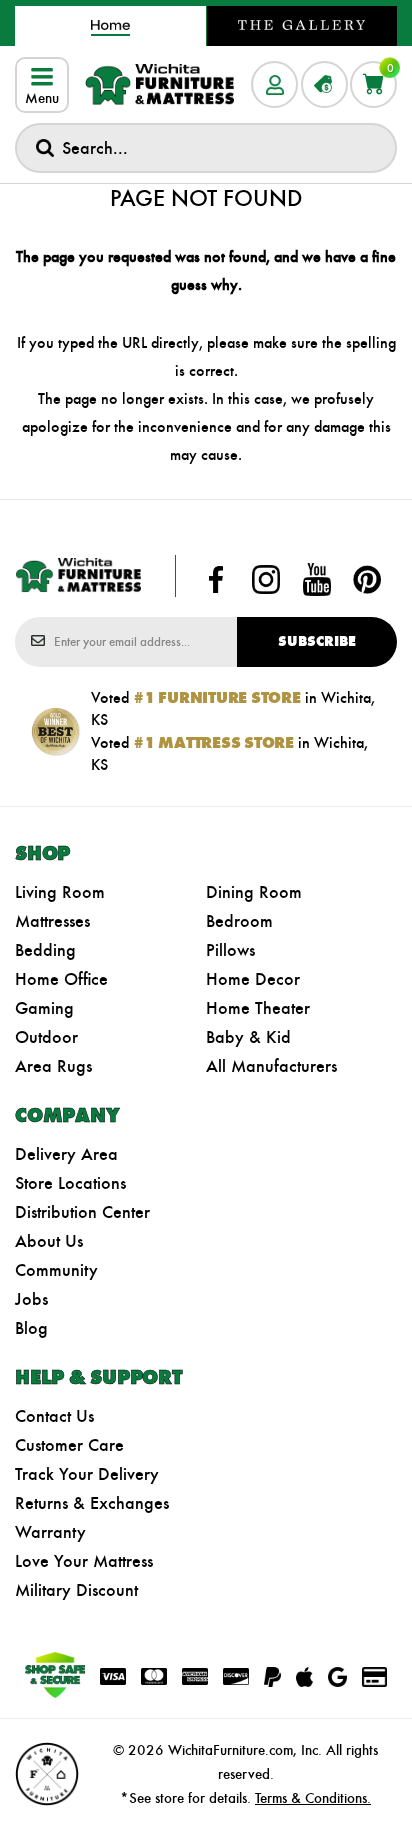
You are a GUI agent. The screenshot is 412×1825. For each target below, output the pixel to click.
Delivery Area (66, 1154)
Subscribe (317, 641)
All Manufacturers (271, 1066)
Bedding (45, 950)
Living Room (60, 892)
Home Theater (258, 1008)
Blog (31, 1328)
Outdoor (46, 1037)
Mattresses (52, 921)
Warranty (50, 1532)
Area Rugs (53, 1066)
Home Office (61, 979)
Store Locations (70, 1183)
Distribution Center (82, 1212)
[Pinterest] (367, 580)
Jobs (31, 1299)
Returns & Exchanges (92, 1503)
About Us (49, 1241)
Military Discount (76, 1590)
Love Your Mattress (84, 1561)
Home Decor (253, 979)
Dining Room (254, 892)
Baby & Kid (248, 1037)
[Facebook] (216, 580)
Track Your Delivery (87, 1474)
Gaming (44, 1008)
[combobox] (206, 148)
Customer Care (69, 1445)
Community (56, 1270)
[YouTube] (317, 580)
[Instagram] (266, 580)
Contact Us (54, 1416)
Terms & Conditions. (313, 1798)
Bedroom (239, 921)
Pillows (230, 950)
